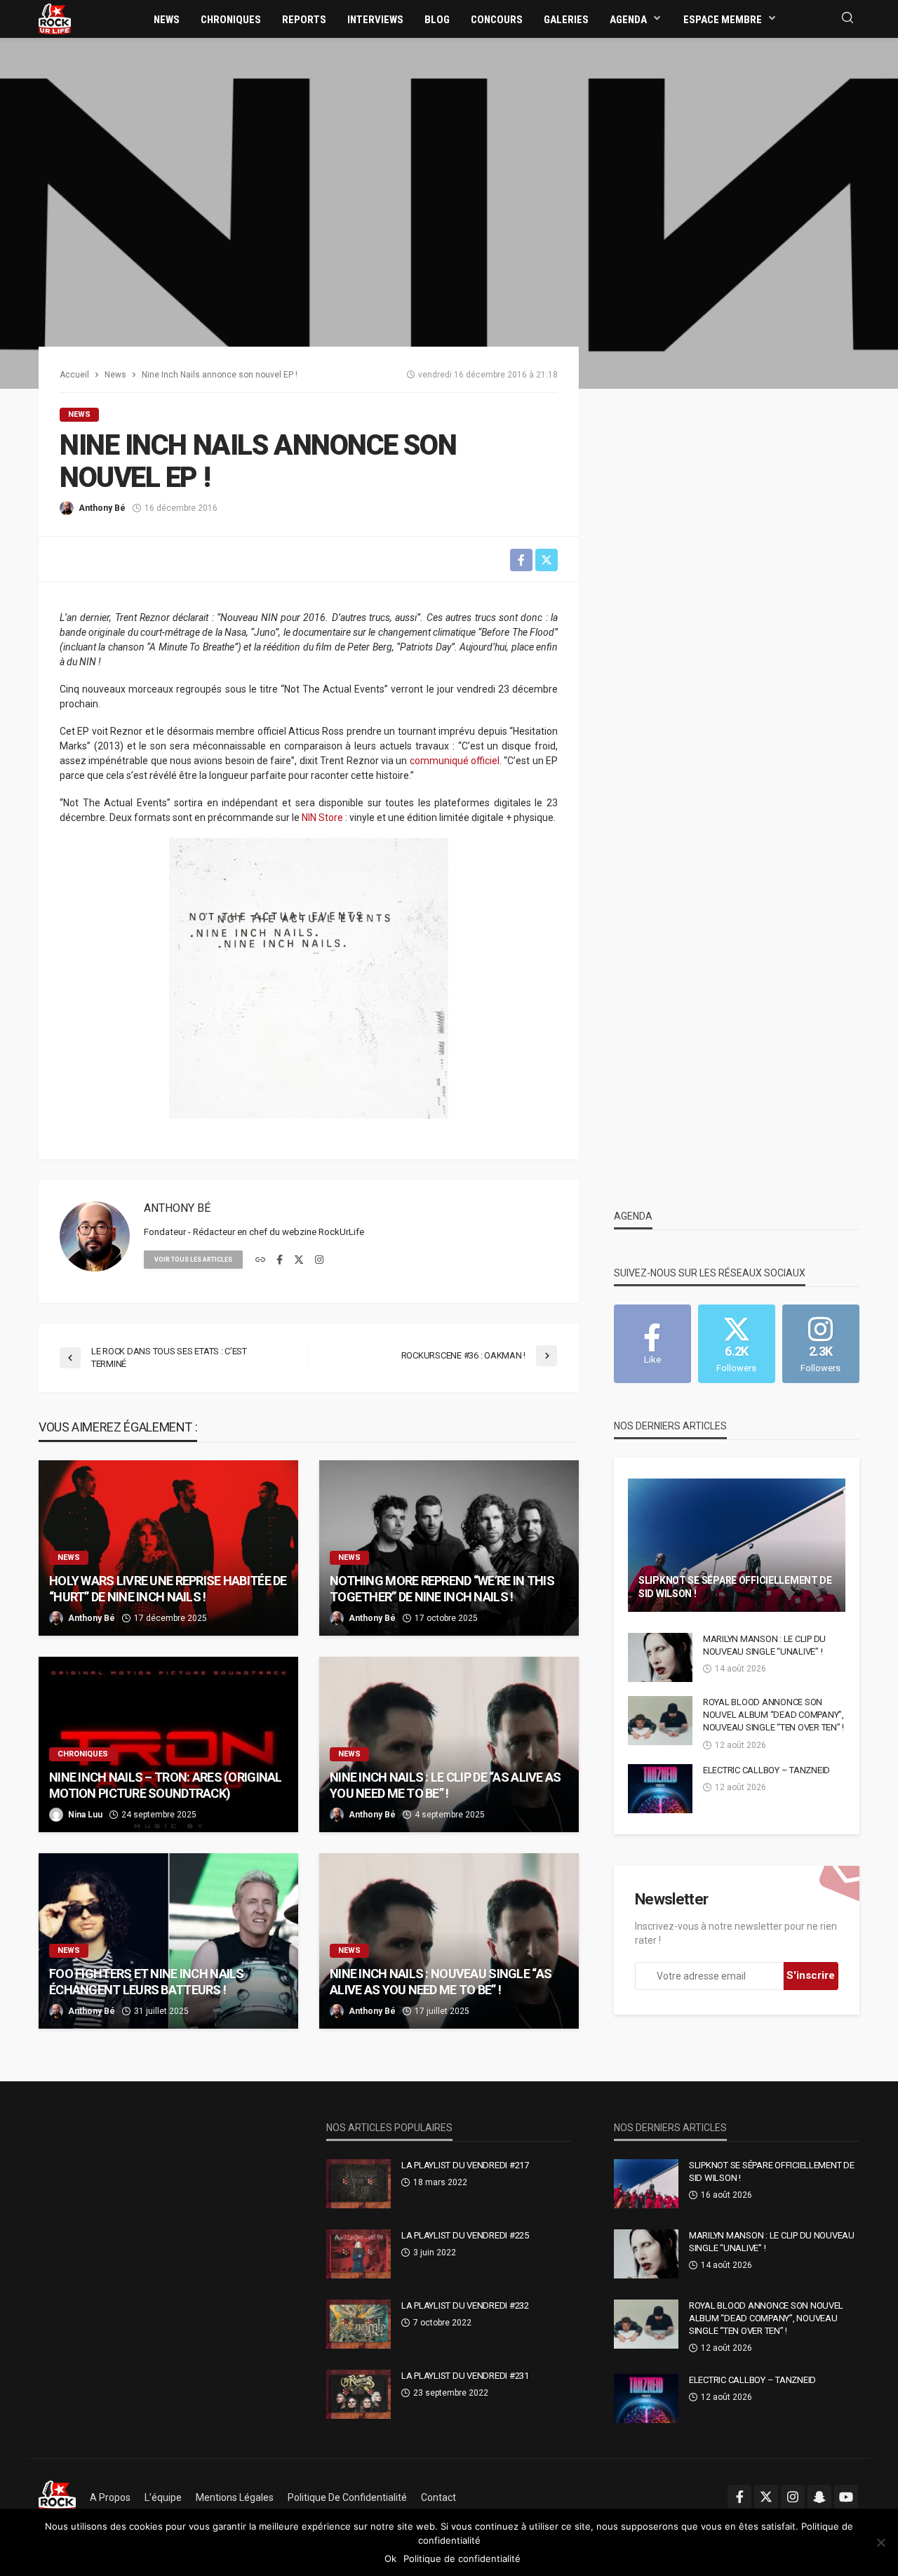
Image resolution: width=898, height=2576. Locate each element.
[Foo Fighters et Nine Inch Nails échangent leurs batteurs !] (168, 1941)
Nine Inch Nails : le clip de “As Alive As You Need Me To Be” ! (445, 1785)
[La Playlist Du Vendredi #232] (358, 2324)
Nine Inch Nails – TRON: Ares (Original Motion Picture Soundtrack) (166, 1785)
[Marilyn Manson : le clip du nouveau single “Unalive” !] (660, 1657)
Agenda (628, 20)
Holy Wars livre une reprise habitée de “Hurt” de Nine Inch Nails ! (168, 1589)
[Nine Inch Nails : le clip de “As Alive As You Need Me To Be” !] (449, 1744)
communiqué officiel (455, 761)
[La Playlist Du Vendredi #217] (358, 2184)
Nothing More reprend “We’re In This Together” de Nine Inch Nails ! (442, 1589)
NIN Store (322, 817)
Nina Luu (85, 1815)
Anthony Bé (102, 508)
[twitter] (299, 1260)
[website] (260, 1260)
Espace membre (723, 20)
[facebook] (280, 1260)
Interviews (375, 20)
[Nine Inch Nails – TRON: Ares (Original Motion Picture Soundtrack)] (168, 1744)
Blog (437, 20)
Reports (304, 20)
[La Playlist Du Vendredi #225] (358, 2254)
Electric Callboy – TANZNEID (766, 1770)
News (167, 20)
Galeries (566, 20)
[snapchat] (819, 2497)
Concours (497, 20)
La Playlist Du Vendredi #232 (465, 2305)
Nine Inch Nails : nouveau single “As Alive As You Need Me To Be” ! (441, 1982)
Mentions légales (235, 2497)
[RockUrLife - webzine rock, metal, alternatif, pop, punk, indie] (55, 18)
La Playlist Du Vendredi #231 (465, 2376)
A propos (110, 2497)
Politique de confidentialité (347, 2497)
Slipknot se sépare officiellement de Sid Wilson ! (735, 1587)
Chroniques (231, 20)
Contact (438, 2497)
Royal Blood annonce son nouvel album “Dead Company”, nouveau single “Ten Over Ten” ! (773, 1715)
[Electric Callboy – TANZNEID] (660, 1789)
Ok (390, 2558)
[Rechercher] (847, 19)
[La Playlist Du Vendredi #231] (358, 2394)
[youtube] (846, 2497)
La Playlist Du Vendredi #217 (465, 2165)
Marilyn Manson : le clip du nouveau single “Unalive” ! (764, 1645)
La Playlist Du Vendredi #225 (465, 2235)
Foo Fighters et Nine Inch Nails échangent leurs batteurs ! (147, 1982)
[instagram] (319, 1260)
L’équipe (163, 2497)
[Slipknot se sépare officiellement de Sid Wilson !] (737, 1545)
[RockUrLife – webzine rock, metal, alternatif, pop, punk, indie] (57, 2497)
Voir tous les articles (193, 1260)
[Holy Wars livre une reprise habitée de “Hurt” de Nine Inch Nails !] (168, 1548)
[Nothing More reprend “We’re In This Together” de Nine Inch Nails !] (449, 1548)
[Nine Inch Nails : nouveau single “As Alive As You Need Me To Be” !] (449, 1941)
